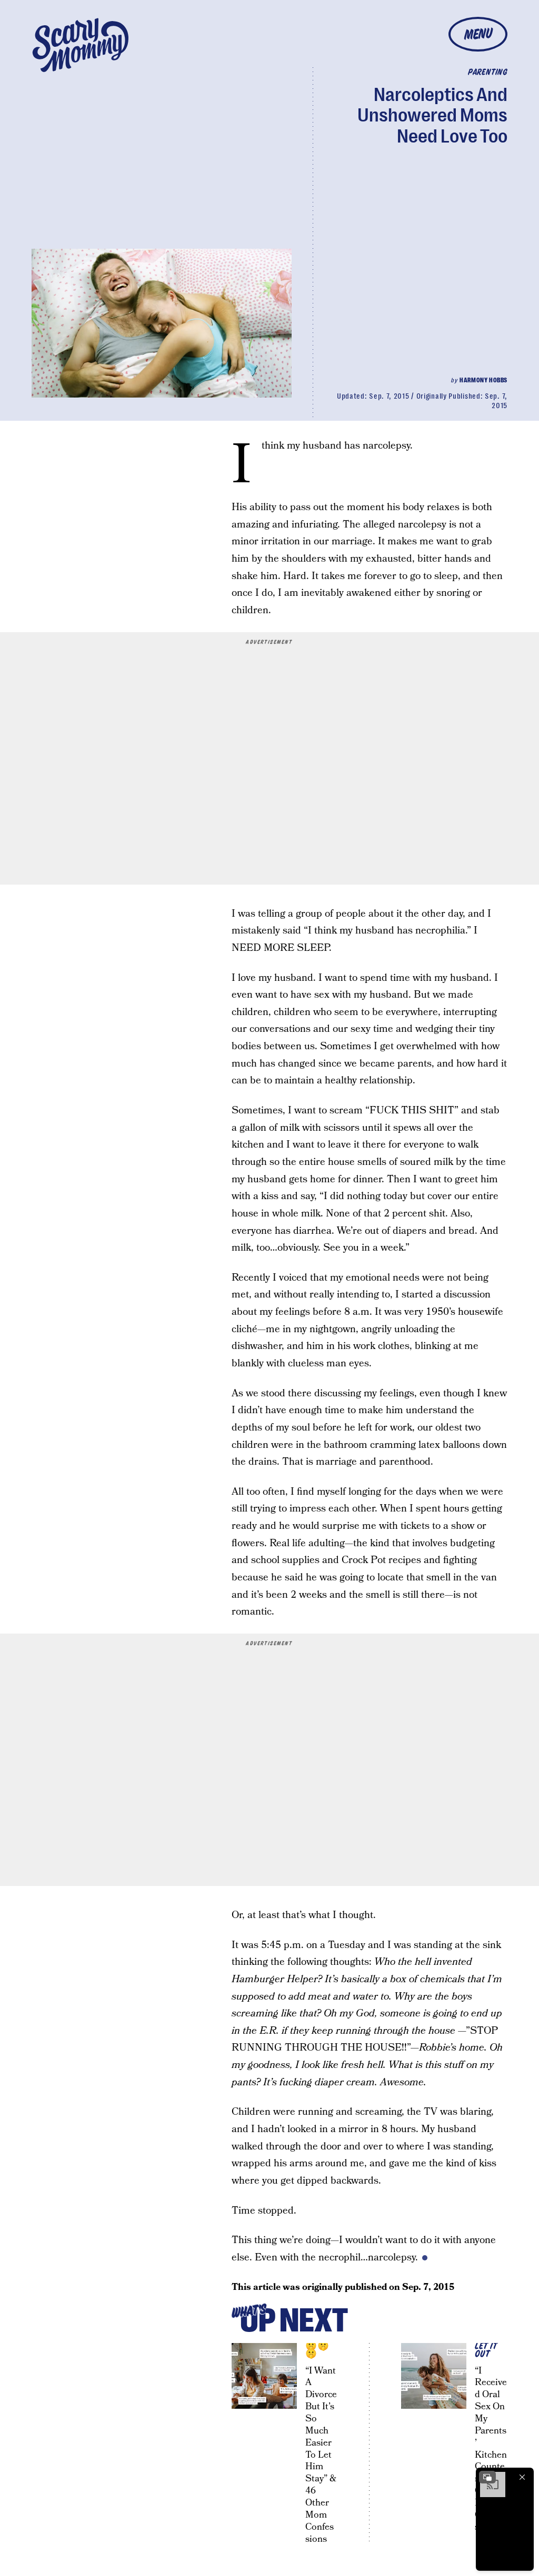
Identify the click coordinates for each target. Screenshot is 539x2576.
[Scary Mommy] (81, 45)
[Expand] (487, 2477)
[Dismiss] (522, 2477)
